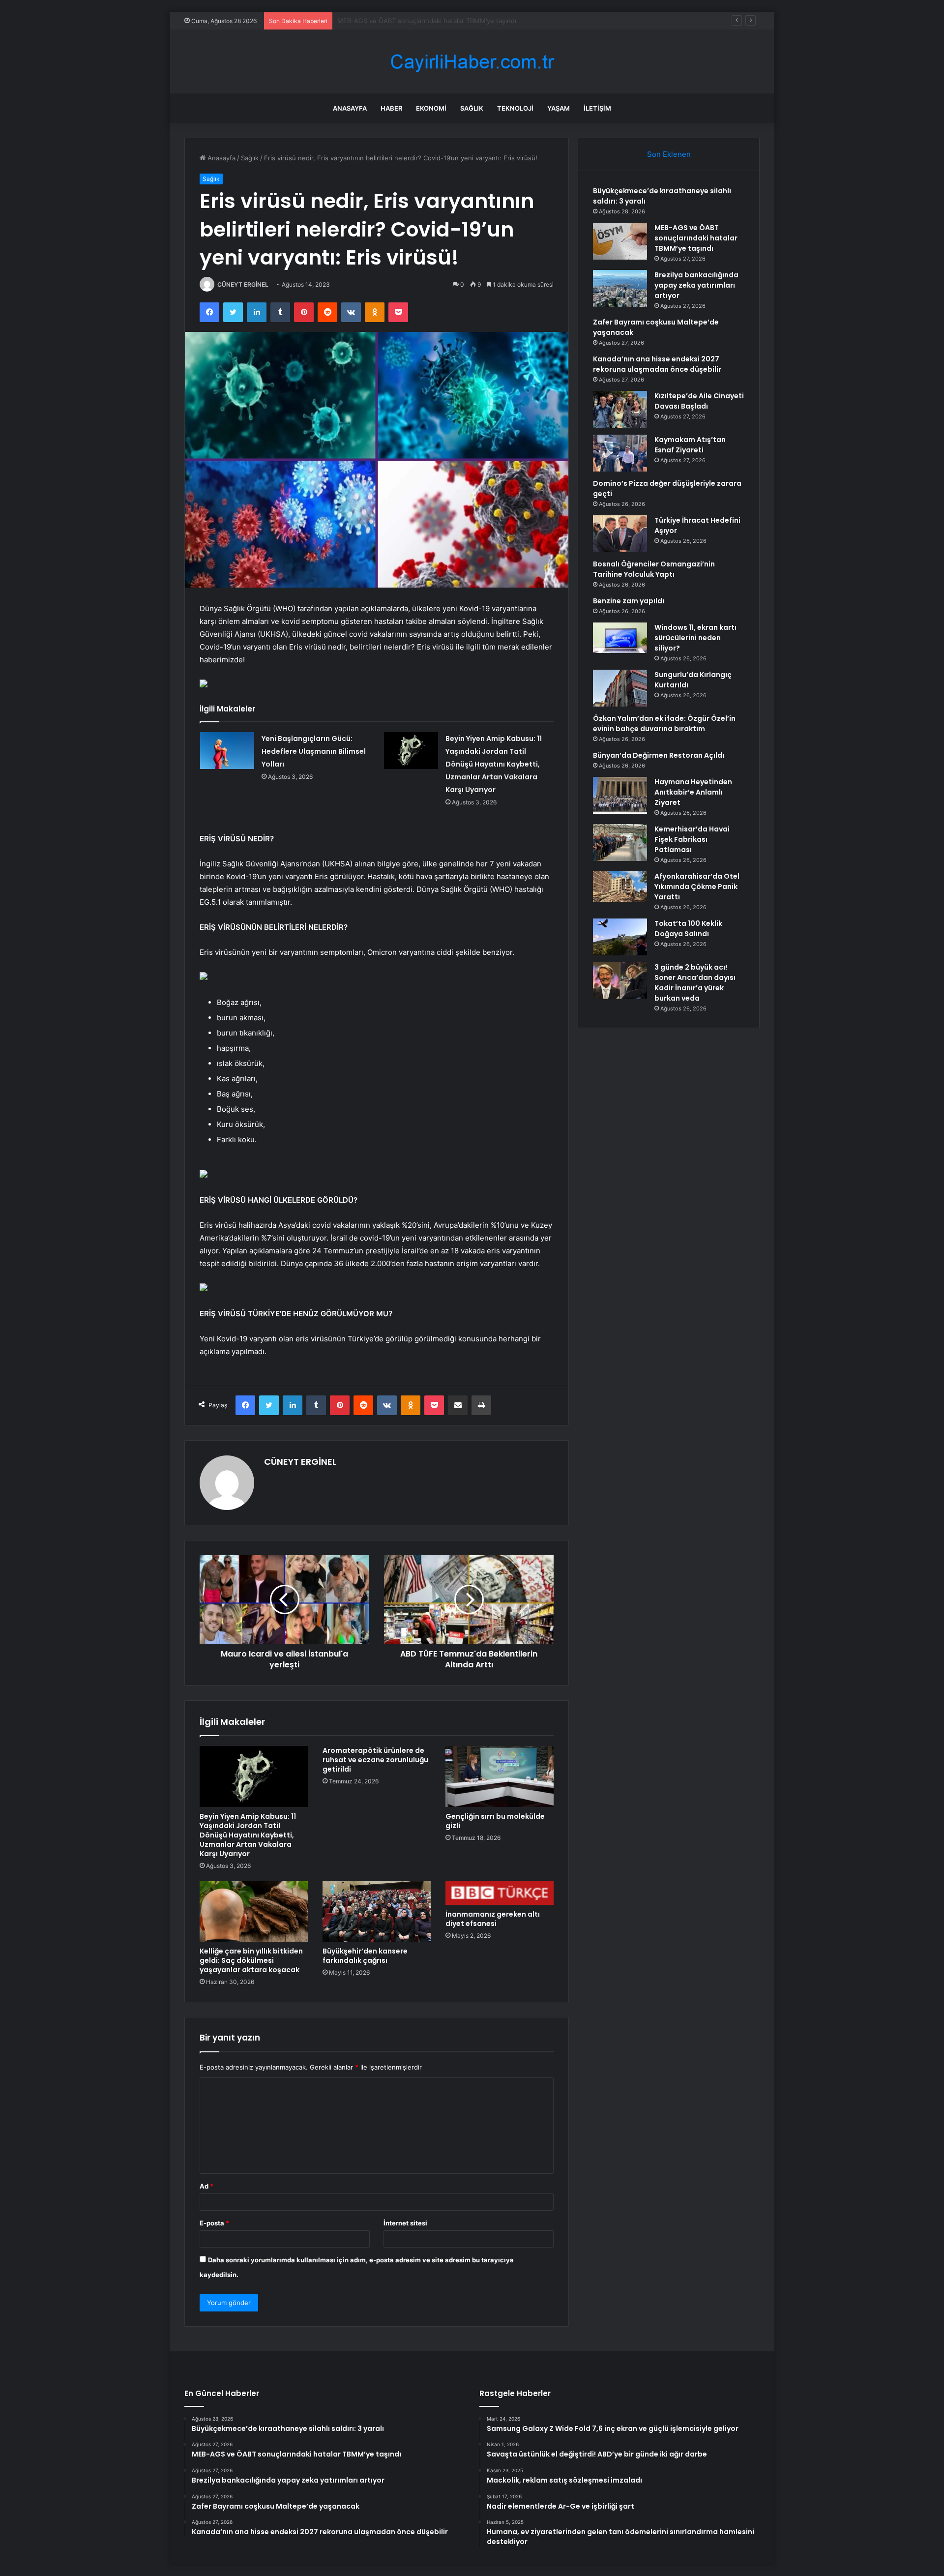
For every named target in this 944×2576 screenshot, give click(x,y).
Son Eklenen (669, 154)
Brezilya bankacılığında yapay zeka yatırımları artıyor (416, 21)
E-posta (214, 2223)
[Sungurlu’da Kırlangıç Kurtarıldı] (620, 688)
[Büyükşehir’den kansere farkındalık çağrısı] (377, 1911)
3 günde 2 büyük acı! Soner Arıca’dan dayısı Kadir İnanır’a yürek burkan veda (695, 983)
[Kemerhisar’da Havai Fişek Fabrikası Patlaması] (620, 843)
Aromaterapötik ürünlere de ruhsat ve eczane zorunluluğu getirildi (375, 1760)
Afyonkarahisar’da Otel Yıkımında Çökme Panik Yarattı (697, 887)
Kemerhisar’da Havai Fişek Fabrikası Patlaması (692, 839)
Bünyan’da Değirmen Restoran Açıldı (659, 755)
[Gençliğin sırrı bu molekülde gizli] (500, 1777)
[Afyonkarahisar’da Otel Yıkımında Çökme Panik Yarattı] (620, 887)
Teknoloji (515, 108)
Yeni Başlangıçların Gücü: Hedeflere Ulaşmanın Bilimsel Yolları (314, 751)
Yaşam (559, 108)
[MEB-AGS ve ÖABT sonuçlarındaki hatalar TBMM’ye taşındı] (620, 241)
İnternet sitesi (405, 2223)
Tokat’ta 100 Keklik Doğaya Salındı (688, 929)
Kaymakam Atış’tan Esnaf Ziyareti (690, 445)
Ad (206, 2186)
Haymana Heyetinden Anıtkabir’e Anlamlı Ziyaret (693, 792)
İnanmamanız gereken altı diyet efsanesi (493, 1919)
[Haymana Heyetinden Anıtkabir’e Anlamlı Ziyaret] (620, 795)
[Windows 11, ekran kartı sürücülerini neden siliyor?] (620, 638)
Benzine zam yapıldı (629, 601)
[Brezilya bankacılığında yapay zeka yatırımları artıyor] (620, 288)
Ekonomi (431, 108)
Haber (391, 108)
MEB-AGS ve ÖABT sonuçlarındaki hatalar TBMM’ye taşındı (696, 238)
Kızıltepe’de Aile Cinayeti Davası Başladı (699, 401)
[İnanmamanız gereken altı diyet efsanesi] (500, 1893)
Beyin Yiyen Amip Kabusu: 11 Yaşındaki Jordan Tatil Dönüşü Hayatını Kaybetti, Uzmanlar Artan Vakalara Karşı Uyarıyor (494, 764)
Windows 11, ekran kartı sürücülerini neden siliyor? (695, 638)
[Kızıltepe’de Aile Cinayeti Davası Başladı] (620, 409)
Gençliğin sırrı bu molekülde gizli (495, 1821)
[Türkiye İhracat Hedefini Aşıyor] (620, 534)
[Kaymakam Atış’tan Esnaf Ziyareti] (620, 453)
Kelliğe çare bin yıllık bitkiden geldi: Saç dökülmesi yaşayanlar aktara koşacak (251, 1960)
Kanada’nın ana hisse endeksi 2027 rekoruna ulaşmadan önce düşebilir (657, 364)
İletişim (597, 108)
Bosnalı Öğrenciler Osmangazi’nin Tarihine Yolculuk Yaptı (654, 569)
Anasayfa (350, 108)
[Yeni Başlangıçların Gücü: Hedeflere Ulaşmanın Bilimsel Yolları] (227, 751)
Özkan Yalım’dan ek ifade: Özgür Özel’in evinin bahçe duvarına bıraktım (664, 724)
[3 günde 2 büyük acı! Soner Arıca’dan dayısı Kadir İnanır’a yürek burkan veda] (620, 981)
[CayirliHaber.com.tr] (472, 62)
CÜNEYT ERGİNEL (243, 284)
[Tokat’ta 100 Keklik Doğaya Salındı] (620, 937)
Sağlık (472, 108)
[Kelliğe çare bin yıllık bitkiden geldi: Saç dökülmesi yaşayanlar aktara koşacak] (254, 1911)
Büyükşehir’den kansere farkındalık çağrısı (365, 1956)
